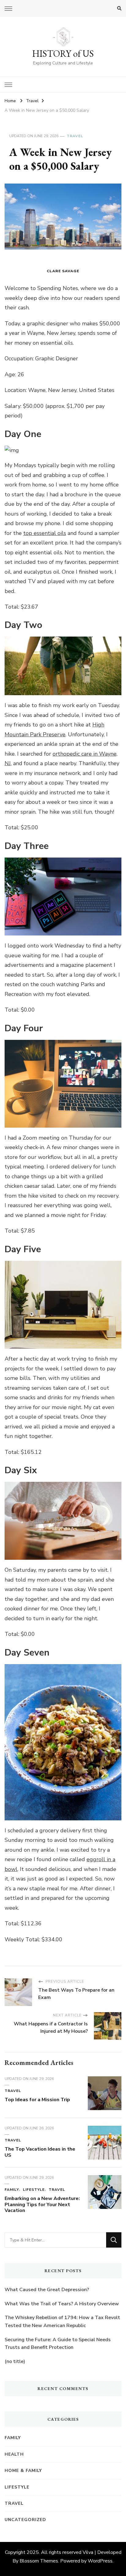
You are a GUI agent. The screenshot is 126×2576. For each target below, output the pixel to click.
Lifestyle (34, 2190)
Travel (75, 136)
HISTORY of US (63, 54)
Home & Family (23, 2471)
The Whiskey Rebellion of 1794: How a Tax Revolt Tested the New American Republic (62, 2322)
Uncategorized (25, 2520)
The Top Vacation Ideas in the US (40, 2152)
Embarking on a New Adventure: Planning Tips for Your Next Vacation (42, 2205)
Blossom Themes (39, 2561)
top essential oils (45, 533)
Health (14, 2454)
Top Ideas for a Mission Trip (37, 2100)
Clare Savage (63, 271)
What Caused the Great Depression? (47, 2290)
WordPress (100, 2561)
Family (12, 2190)
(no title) (15, 2361)
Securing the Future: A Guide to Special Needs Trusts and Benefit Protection (58, 2344)
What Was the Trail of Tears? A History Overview (62, 2304)
